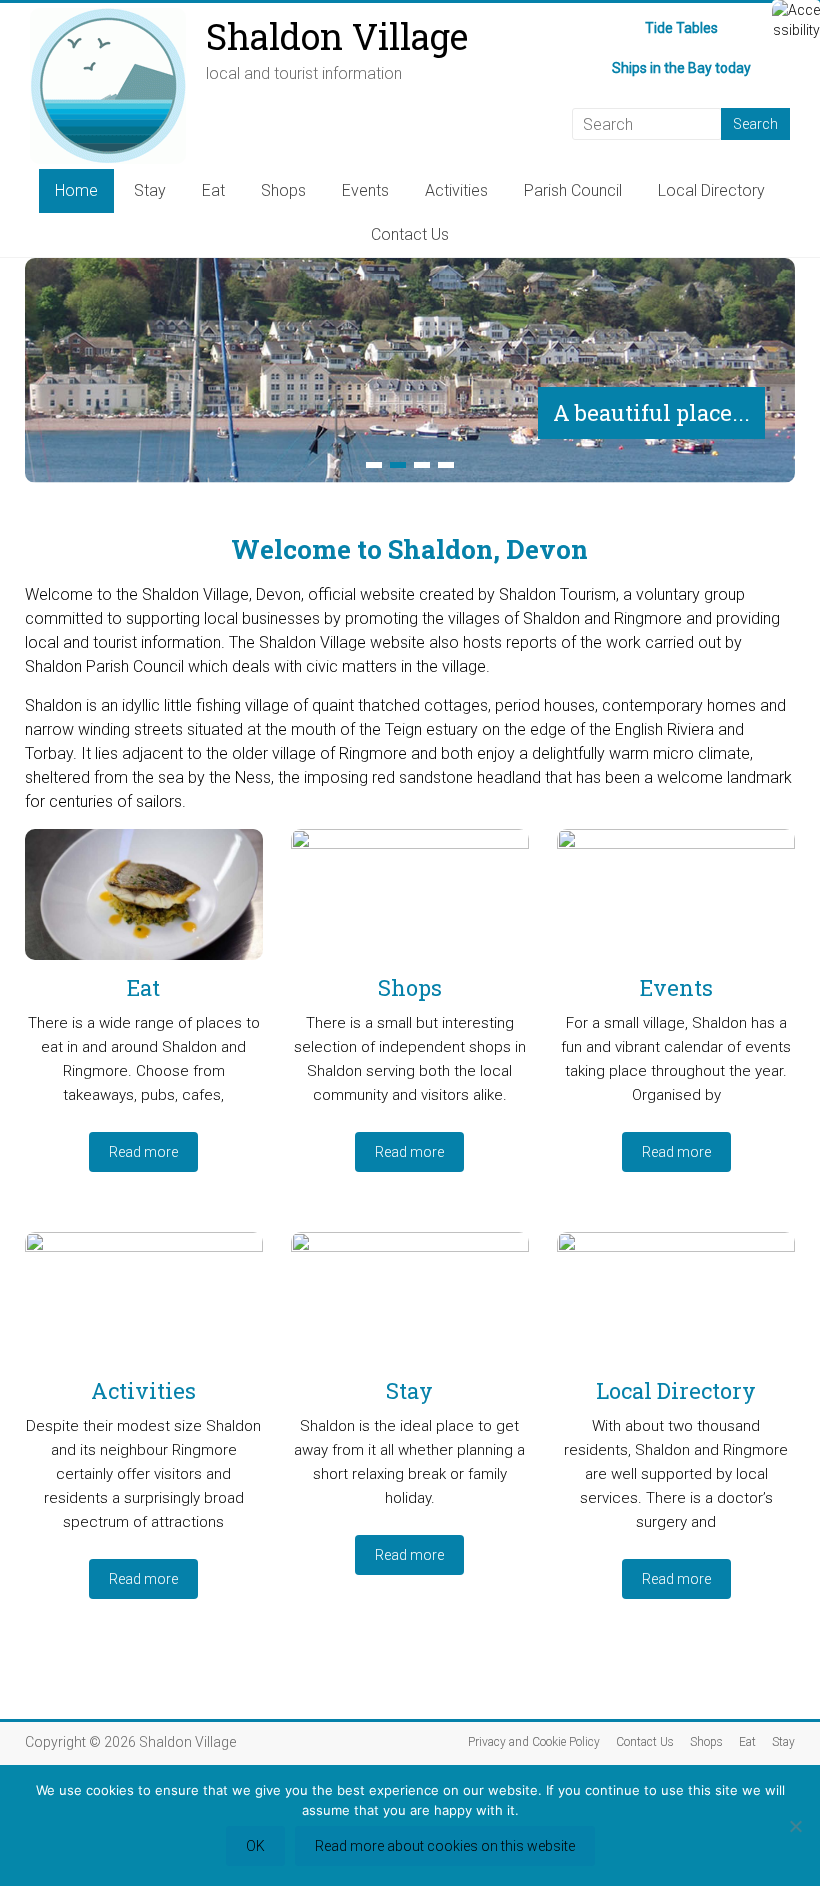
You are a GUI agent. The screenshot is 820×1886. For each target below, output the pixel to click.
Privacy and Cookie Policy (534, 1742)
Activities (456, 190)
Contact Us (410, 234)
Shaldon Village (337, 36)
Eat (213, 190)
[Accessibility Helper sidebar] (796, 24)
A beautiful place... (651, 412)
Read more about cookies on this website (445, 1846)
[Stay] (410, 1305)
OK (255, 1846)
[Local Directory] (676, 1305)
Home (76, 190)
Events (365, 190)
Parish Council (573, 190)
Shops (283, 190)
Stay (150, 190)
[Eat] (144, 902)
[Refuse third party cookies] (795, 1826)
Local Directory (711, 190)
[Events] (676, 902)
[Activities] (144, 1305)
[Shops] (410, 902)
